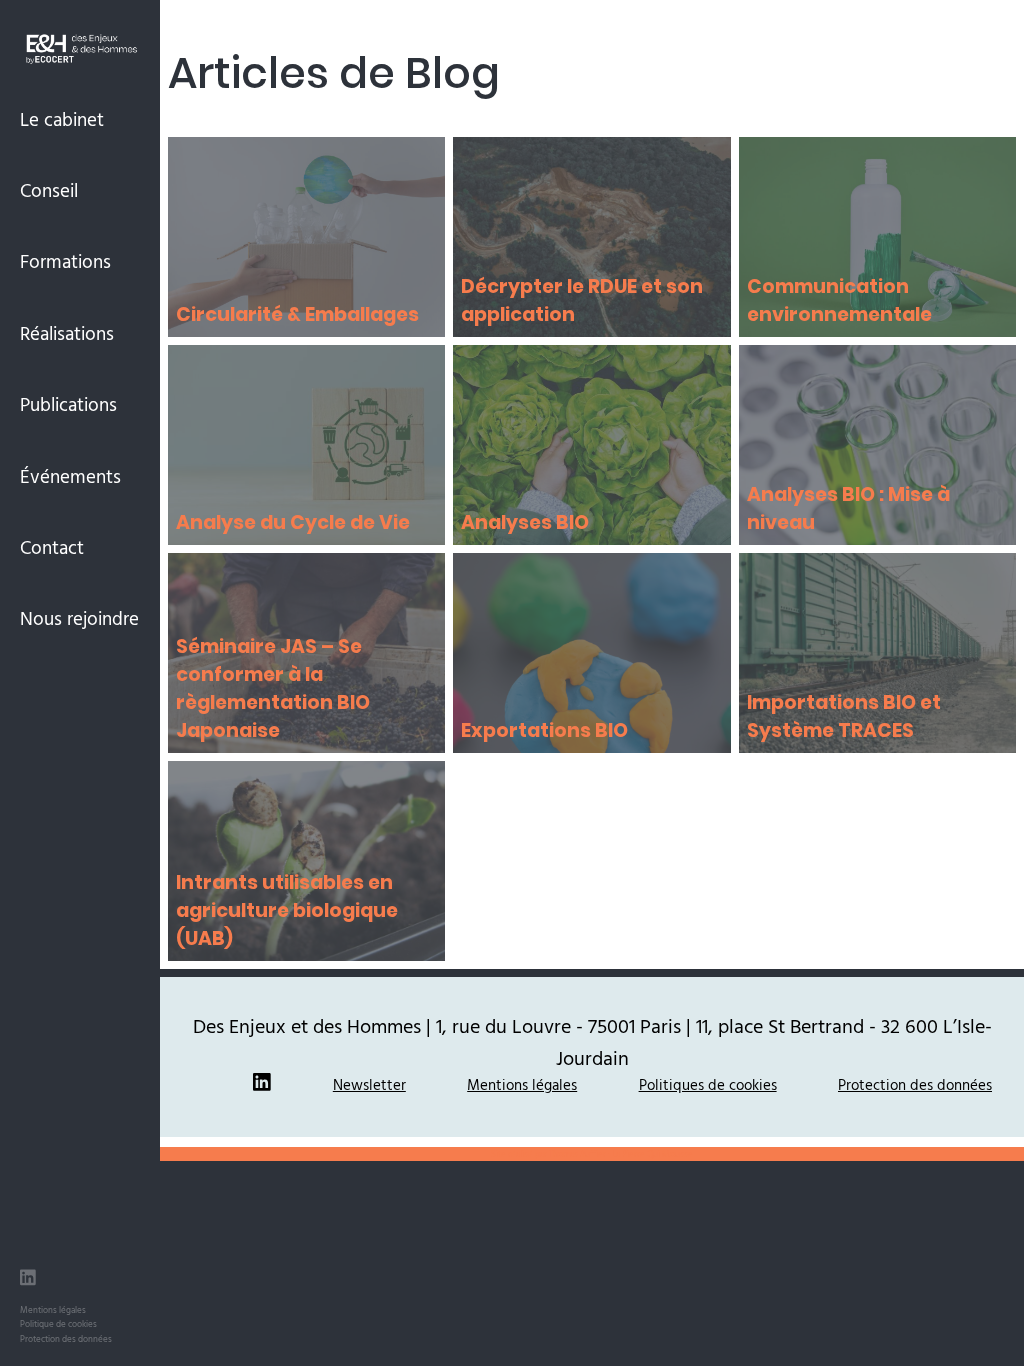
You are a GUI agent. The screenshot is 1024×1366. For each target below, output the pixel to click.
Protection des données (66, 1338)
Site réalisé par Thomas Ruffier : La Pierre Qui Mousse (592, 1153)
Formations (65, 261)
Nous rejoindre (79, 618)
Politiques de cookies (708, 1084)
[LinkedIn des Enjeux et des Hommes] (28, 1280)
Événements (70, 476)
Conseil (49, 190)
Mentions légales (53, 1309)
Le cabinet (62, 119)
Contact (52, 547)
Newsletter (369, 1084)
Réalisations (67, 333)
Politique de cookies (58, 1323)
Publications (68, 404)
